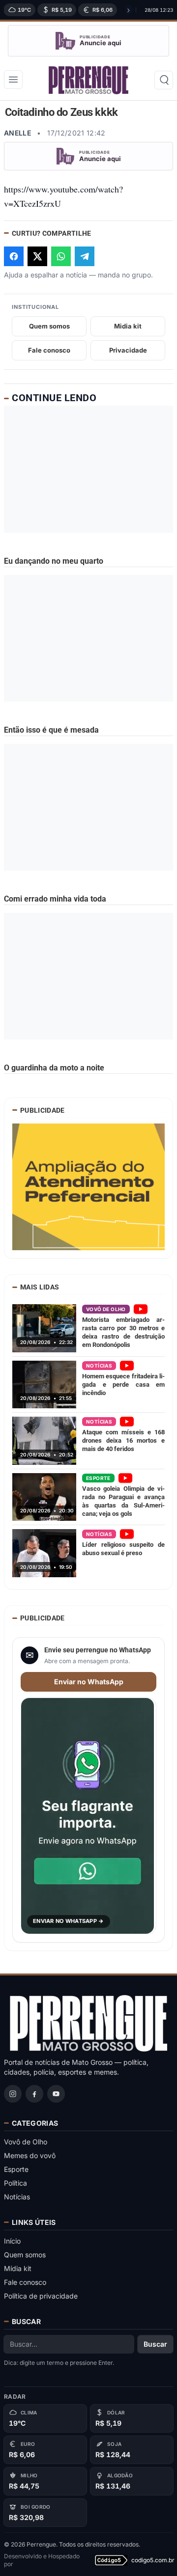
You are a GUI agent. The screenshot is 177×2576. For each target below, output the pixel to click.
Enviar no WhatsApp (89, 1682)
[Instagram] (13, 2094)
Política (15, 2183)
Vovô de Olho (26, 2142)
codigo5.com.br (152, 2560)
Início (12, 2241)
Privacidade (128, 350)
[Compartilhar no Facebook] (14, 256)
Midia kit (128, 326)
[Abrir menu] (13, 80)
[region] (68, 10)
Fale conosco (49, 350)
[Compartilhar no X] (37, 256)
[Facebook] (34, 2094)
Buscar (155, 2344)
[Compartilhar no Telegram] (85, 256)
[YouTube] (56, 2094)
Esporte (16, 2169)
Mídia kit (18, 2268)
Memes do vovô (30, 2155)
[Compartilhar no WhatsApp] (61, 256)
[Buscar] (164, 80)
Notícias (17, 2197)
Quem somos (49, 326)
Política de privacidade (41, 2296)
